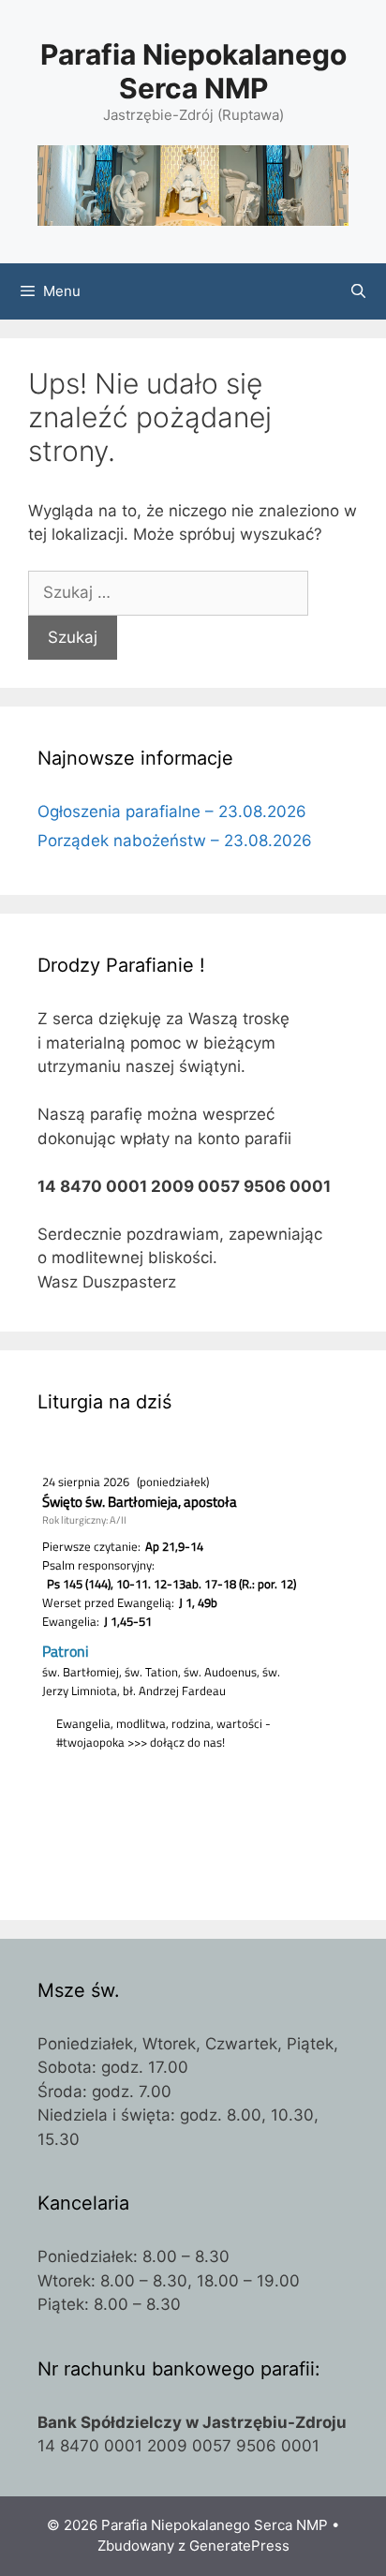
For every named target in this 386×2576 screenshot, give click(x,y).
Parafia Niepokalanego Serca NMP (193, 71)
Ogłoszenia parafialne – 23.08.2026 (172, 812)
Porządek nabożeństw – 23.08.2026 (175, 841)
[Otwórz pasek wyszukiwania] (358, 291)
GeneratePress (239, 2546)
